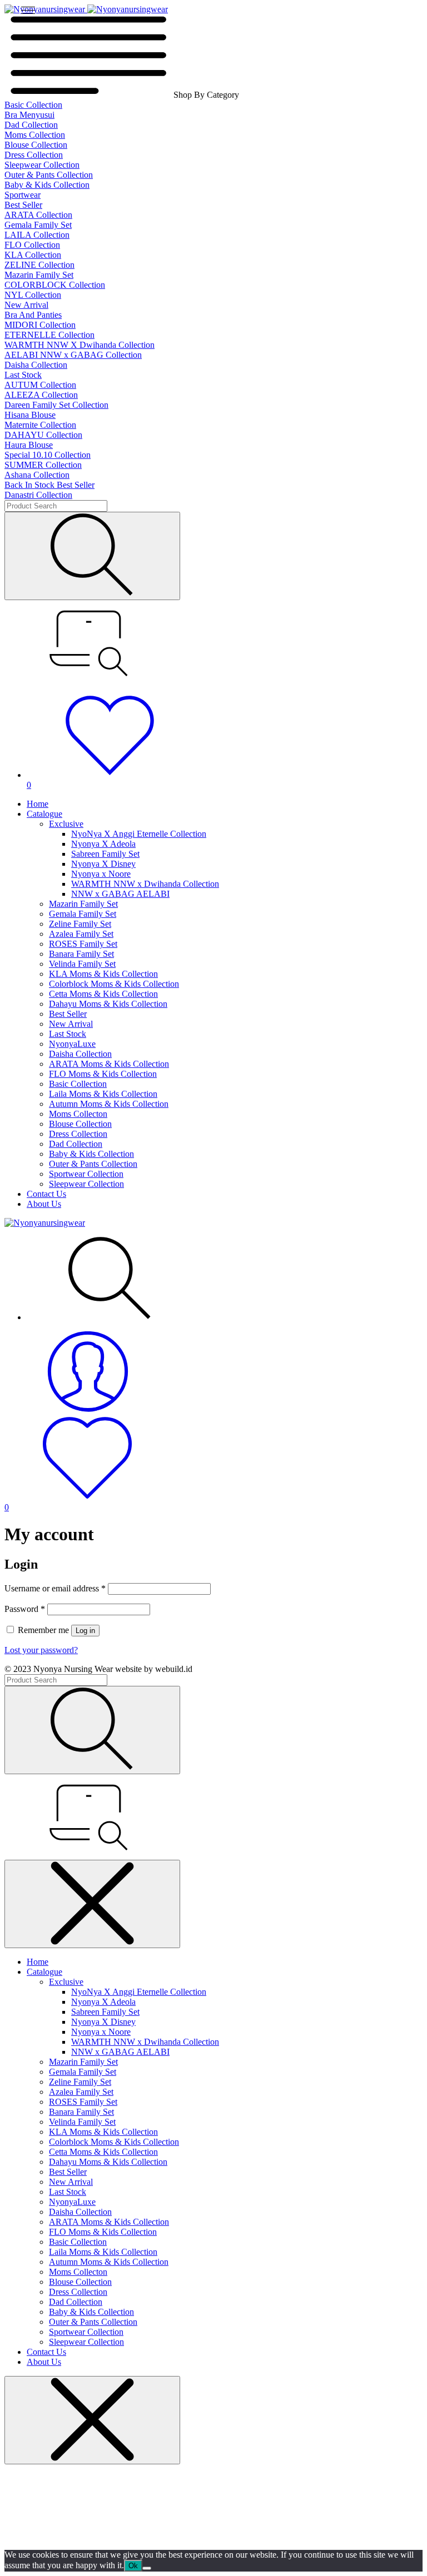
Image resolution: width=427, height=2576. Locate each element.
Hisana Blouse (30, 415)
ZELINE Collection (39, 265)
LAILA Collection (37, 235)
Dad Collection (31, 125)
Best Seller (23, 205)
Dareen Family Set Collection (56, 405)
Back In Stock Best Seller (49, 485)
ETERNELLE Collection (49, 335)
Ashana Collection (37, 475)
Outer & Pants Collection (49, 175)
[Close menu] (92, 1904)
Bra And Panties (33, 315)
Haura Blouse (29, 445)
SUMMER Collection (43, 465)
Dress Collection (34, 155)
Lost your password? (41, 1650)
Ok (133, 2566)
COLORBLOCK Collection (55, 285)
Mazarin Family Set (39, 275)
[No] (147, 2568)
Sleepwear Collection (42, 165)
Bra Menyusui (29, 115)
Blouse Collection (36, 145)
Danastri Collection (38, 495)
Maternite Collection (40, 425)
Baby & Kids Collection (47, 185)
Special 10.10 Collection (48, 455)
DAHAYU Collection (43, 435)
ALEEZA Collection (41, 395)
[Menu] (28, 10)
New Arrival (26, 305)
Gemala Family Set (38, 225)
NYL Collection (33, 295)
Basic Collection (33, 105)
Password (25, 1609)
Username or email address (55, 1588)
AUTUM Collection (40, 385)
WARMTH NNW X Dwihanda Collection (80, 345)
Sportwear (23, 195)
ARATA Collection (38, 215)
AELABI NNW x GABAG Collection (73, 355)
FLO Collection (32, 245)
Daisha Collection (36, 365)
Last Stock (23, 375)
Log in (85, 1631)
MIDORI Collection (40, 325)
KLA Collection (33, 255)
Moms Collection (35, 135)
